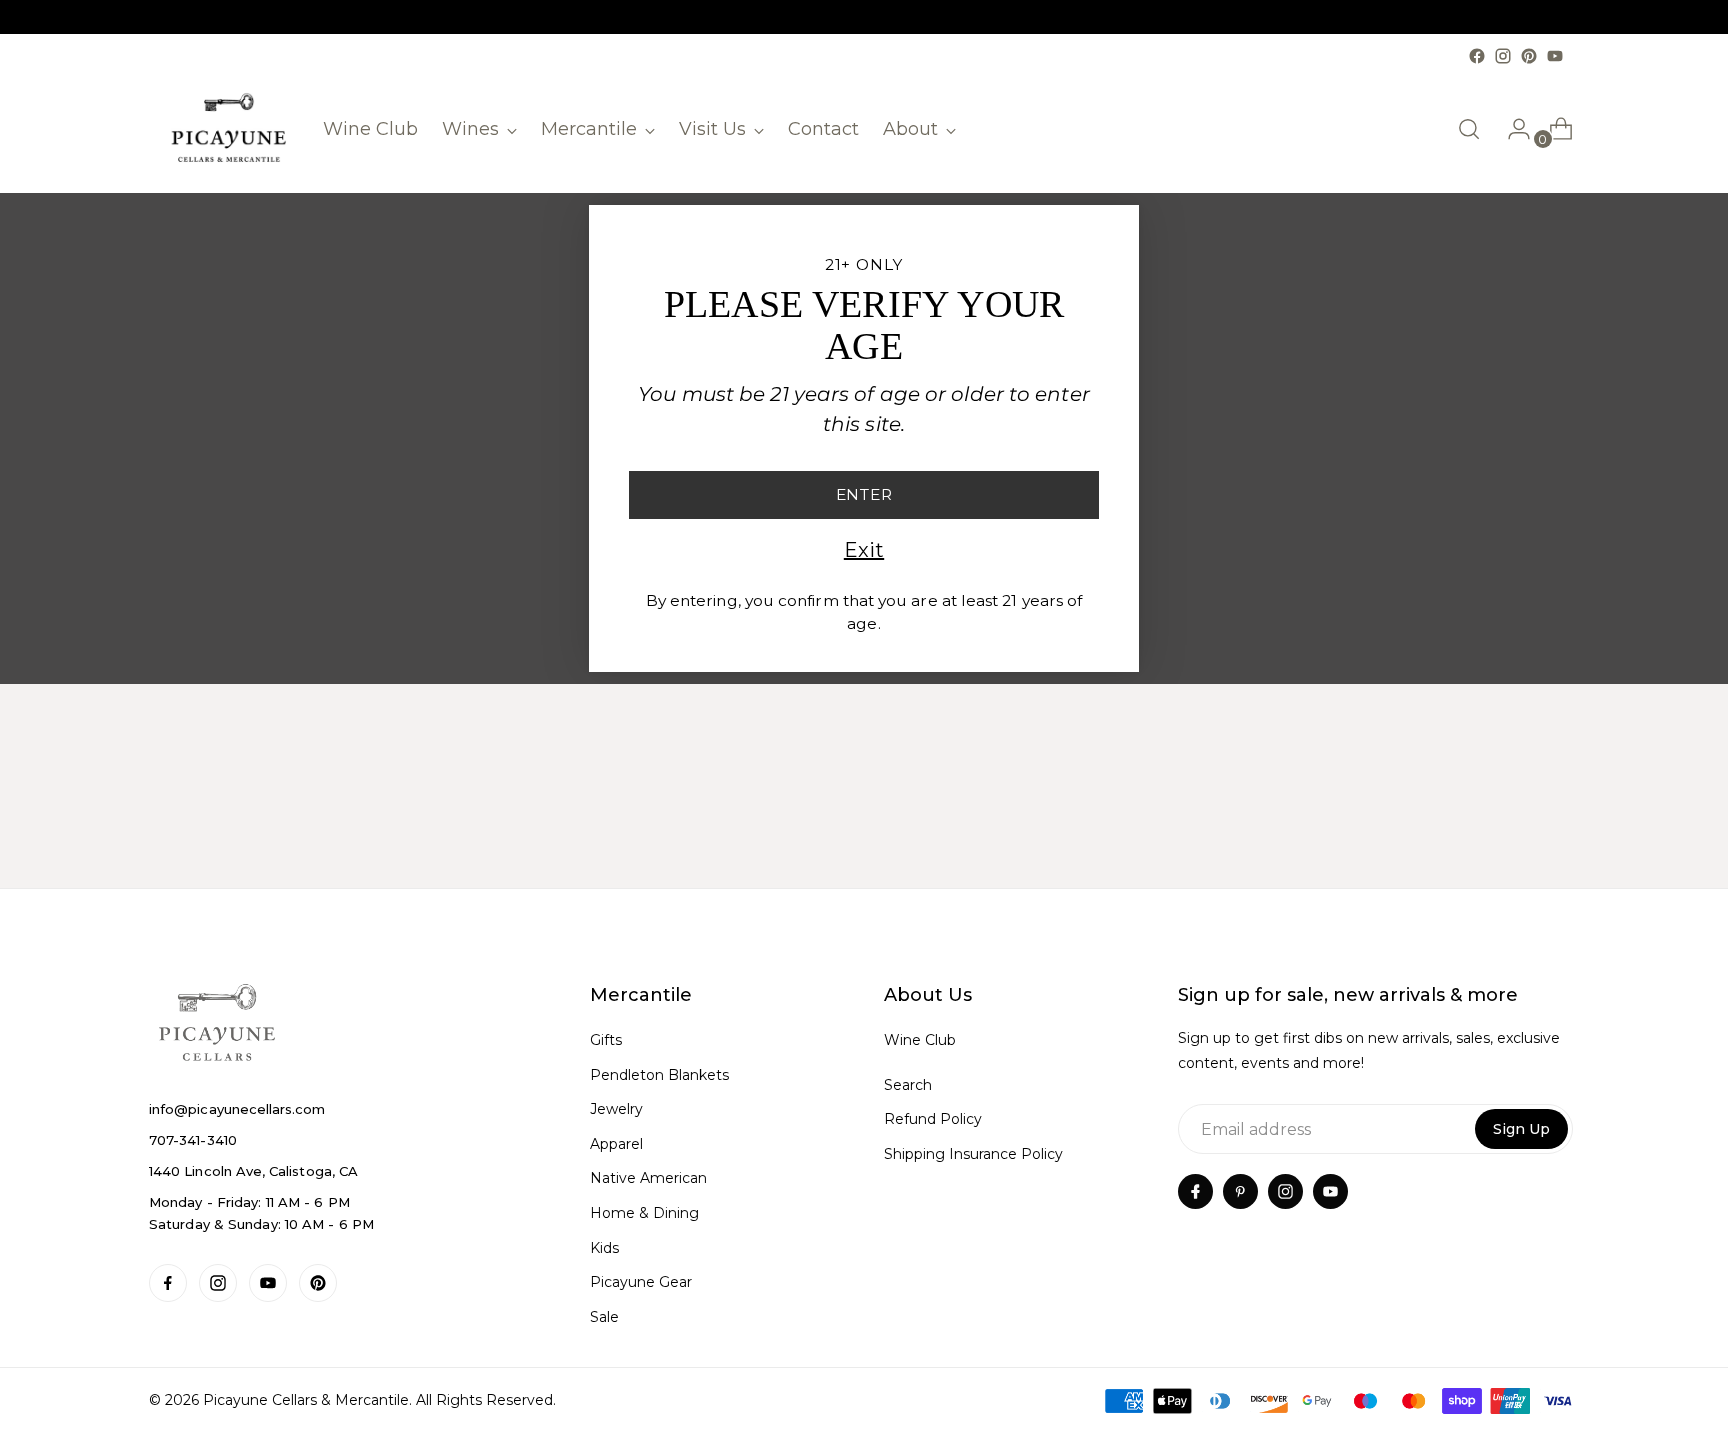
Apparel (616, 1144)
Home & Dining (644, 1213)
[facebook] (1195, 1191)
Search (908, 1085)
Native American (648, 1178)
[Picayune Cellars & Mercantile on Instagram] (1503, 56)
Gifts (606, 1040)
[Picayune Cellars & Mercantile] (229, 129)
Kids (604, 1248)
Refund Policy (933, 1119)
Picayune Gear (641, 1282)
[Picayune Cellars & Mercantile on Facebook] (1477, 56)
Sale (604, 1317)
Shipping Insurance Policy (973, 1154)
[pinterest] (1240, 1191)
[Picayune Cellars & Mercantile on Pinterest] (1529, 56)
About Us (928, 995)
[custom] (168, 1283)
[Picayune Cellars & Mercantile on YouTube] (1555, 56)
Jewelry (616, 1109)
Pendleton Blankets (659, 1075)
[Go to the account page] (1511, 129)
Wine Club (920, 1040)
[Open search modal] (1469, 129)
